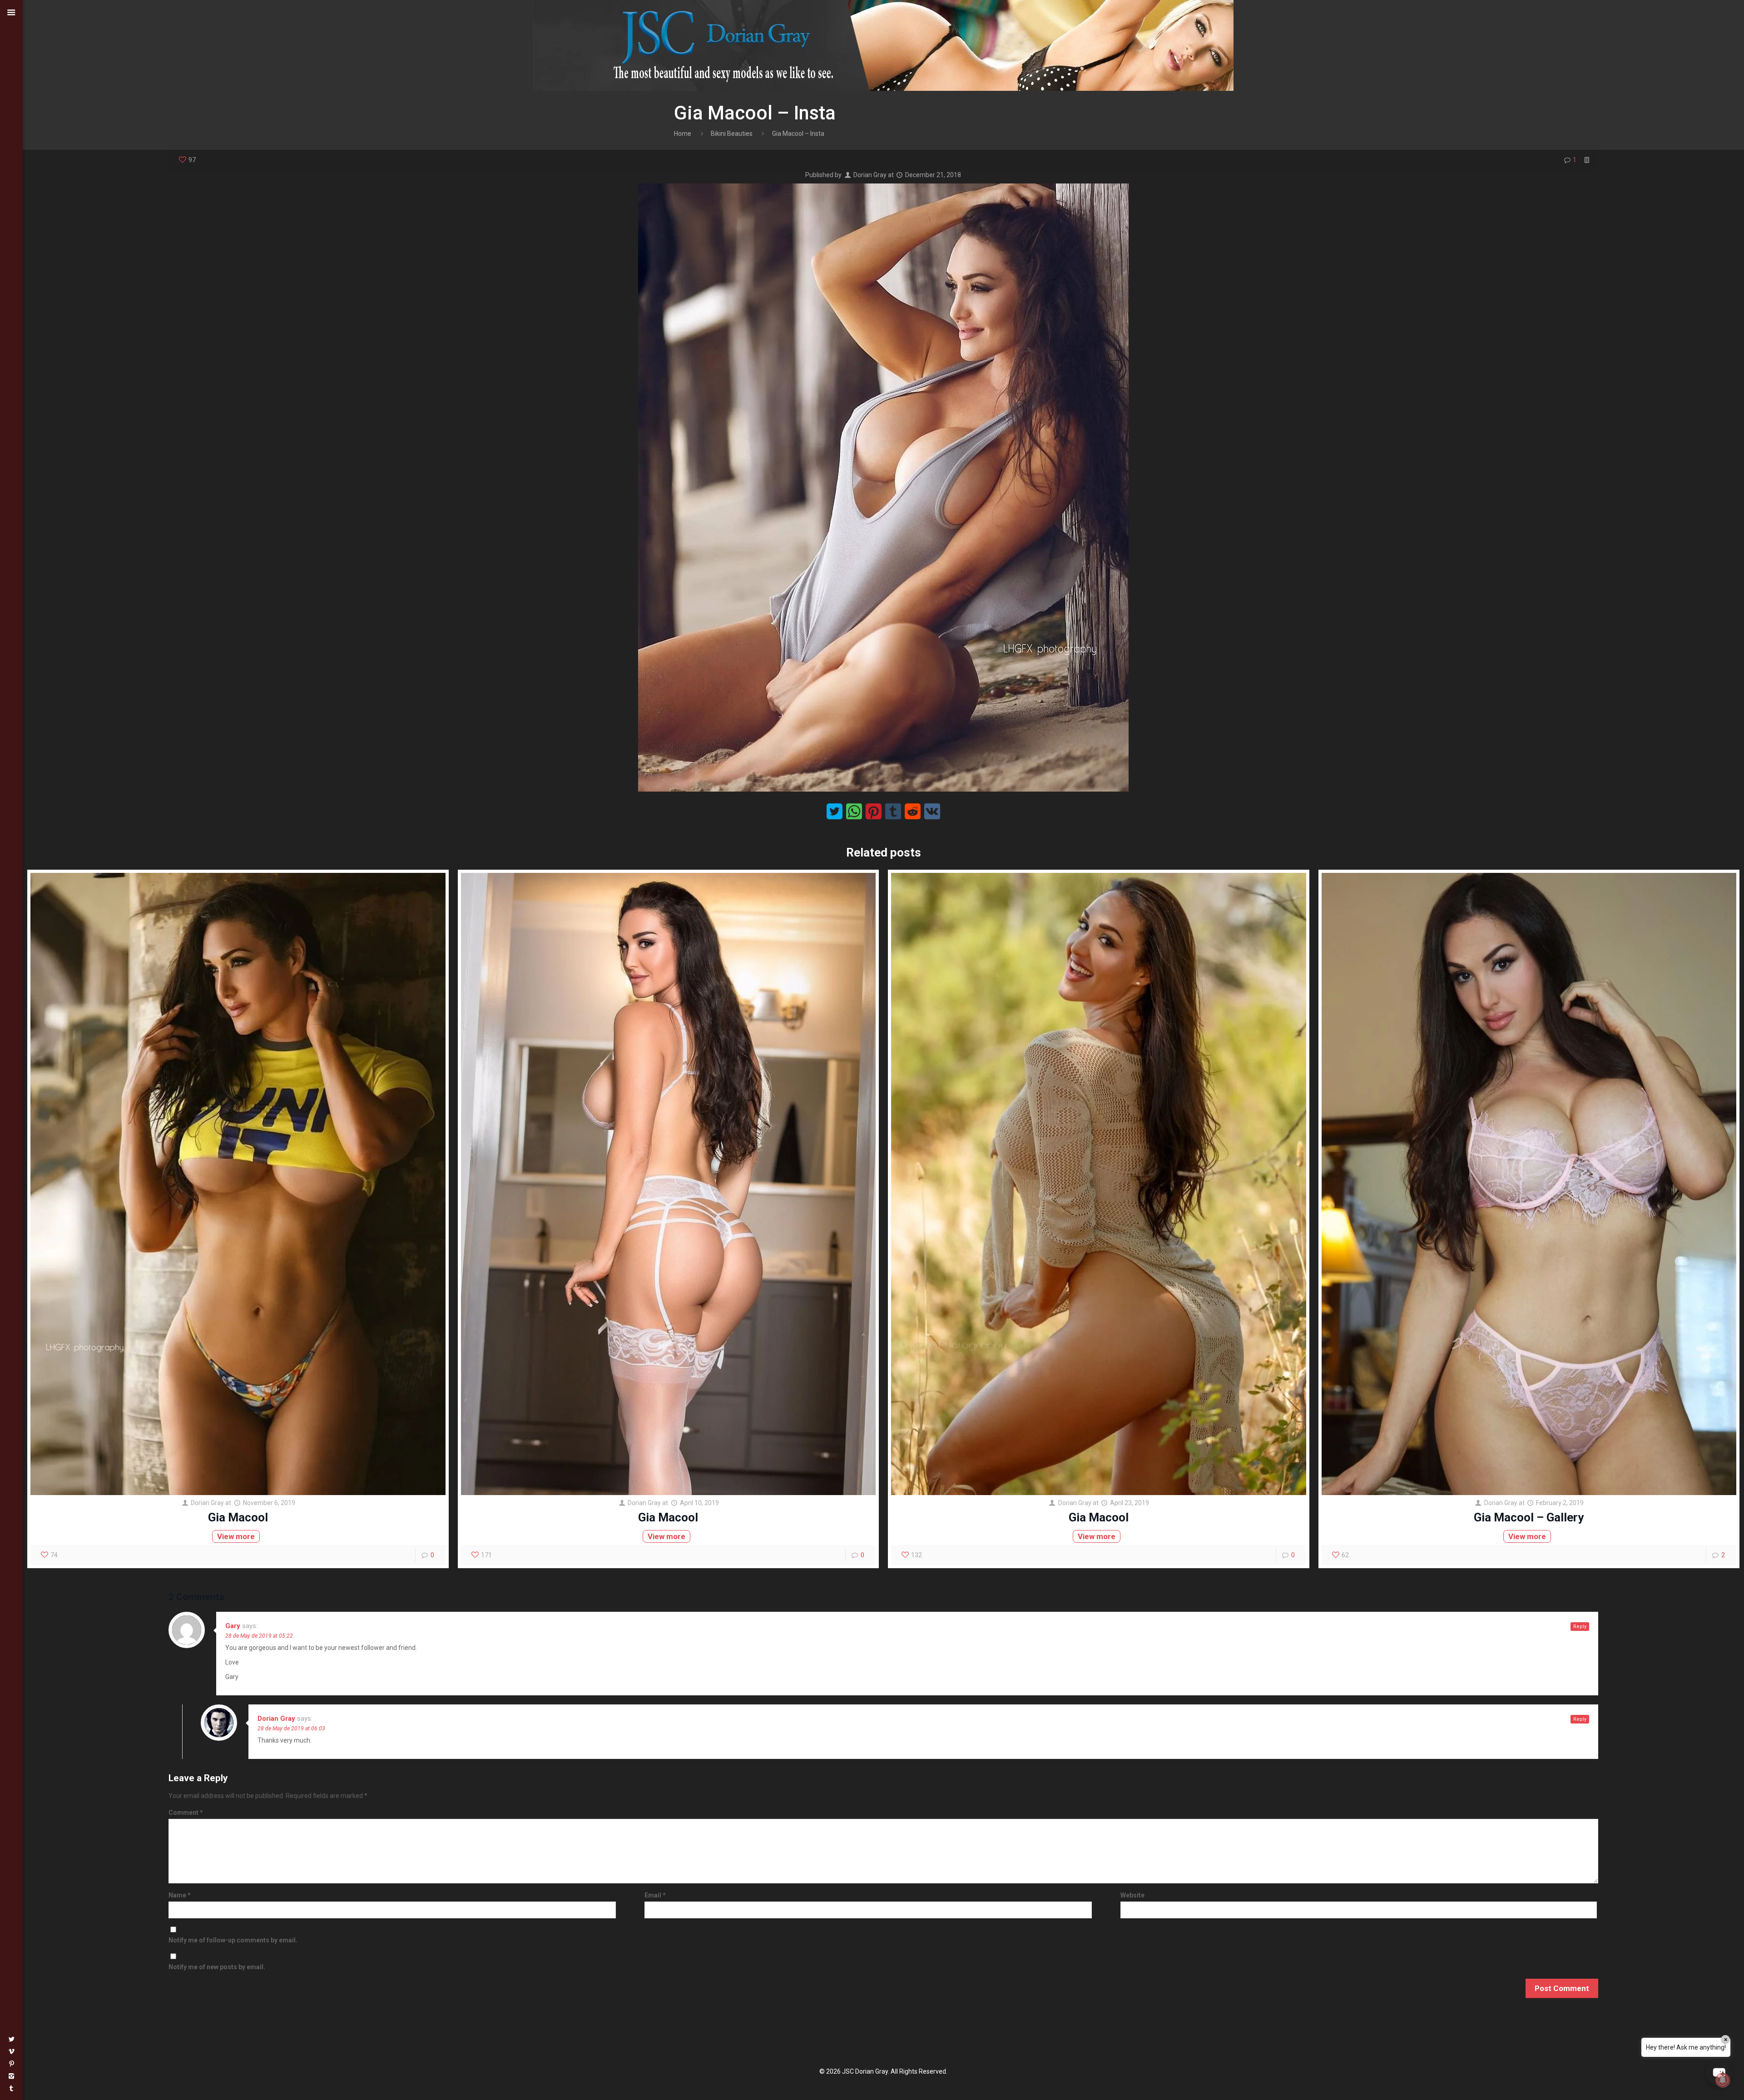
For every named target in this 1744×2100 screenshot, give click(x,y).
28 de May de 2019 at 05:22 (259, 1636)
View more (236, 1536)
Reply (1580, 1627)
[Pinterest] (11, 2064)
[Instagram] (11, 2076)
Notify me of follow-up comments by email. (233, 1940)
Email (655, 1895)
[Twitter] (11, 2039)
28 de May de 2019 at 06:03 (291, 1729)
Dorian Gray (870, 175)
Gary (233, 1626)
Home (683, 134)
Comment (186, 1813)
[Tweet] (835, 811)
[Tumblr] (11, 2088)
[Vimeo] (11, 2051)
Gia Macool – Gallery (1529, 1517)
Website (1132, 1895)
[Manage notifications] (1723, 2080)
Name (180, 1895)
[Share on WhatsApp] (854, 811)
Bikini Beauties (732, 134)
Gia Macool (238, 1517)
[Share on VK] (932, 811)
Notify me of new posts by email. (217, 1967)
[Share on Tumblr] (893, 811)
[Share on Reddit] (913, 811)
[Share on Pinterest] (874, 811)
